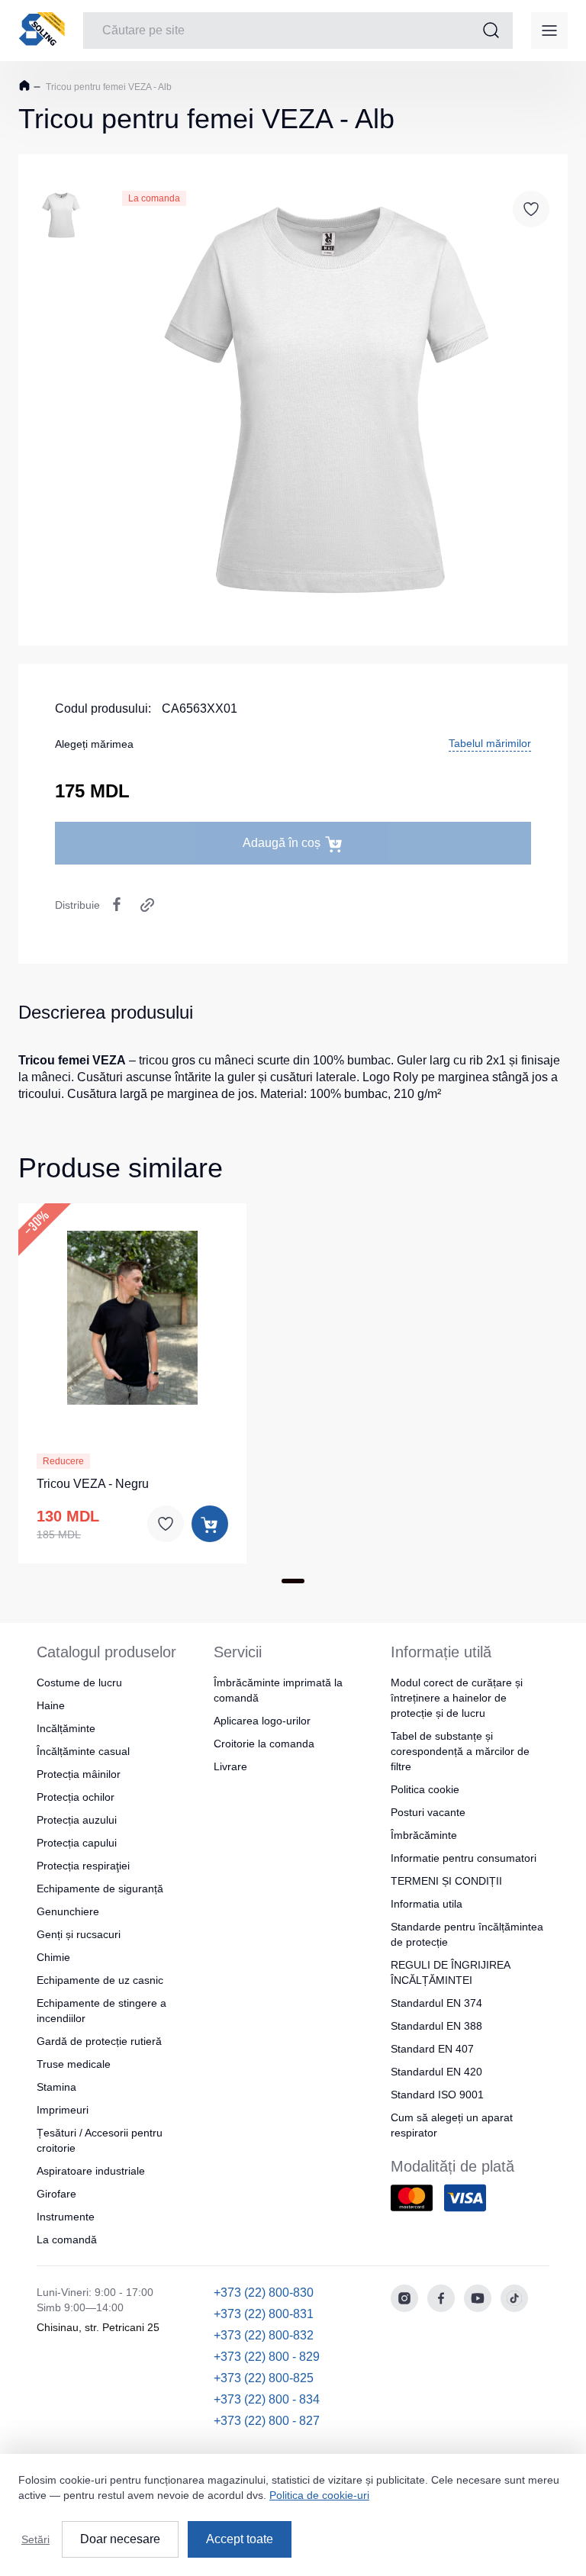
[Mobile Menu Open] (549, 31)
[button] (133, 1315)
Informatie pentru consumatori (464, 1858)
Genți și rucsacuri (79, 1934)
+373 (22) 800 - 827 (267, 2421)
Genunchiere (68, 1911)
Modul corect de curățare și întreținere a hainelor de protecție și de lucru (457, 1698)
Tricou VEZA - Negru (93, 1484)
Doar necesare (120, 2539)
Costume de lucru (79, 1682)
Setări (35, 2539)
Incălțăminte (66, 1728)
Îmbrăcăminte (424, 1835)
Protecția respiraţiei (83, 1866)
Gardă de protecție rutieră (99, 2041)
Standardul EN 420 (436, 2072)
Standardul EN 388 (436, 2026)
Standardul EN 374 (436, 2003)
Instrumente (66, 2217)
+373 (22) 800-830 (264, 2293)
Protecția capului (77, 1843)
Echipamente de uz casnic (100, 1980)
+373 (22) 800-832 (264, 2335)
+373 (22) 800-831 (264, 2314)
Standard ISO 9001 (437, 2095)
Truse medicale (74, 2064)
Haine (51, 1705)
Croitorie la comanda (264, 1744)
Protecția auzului (77, 1820)
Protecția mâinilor (79, 1774)
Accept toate (240, 2539)
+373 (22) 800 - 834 (267, 2399)
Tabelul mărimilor (490, 743)
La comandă (67, 2240)
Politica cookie (425, 1789)
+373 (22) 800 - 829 (267, 2357)
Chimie (53, 1957)
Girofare (56, 2194)
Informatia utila (427, 1904)
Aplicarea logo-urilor (262, 1721)
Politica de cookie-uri (319, 2495)
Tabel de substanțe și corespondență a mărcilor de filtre (460, 1751)
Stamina (56, 2087)
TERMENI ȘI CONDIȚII (446, 1881)
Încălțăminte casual (83, 1751)
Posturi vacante (428, 1812)
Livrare (230, 1766)
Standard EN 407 (432, 2049)
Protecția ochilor (76, 1797)
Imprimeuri (63, 2110)
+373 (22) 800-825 (264, 2378)
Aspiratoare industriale (91, 2171)
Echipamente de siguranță (100, 1889)
